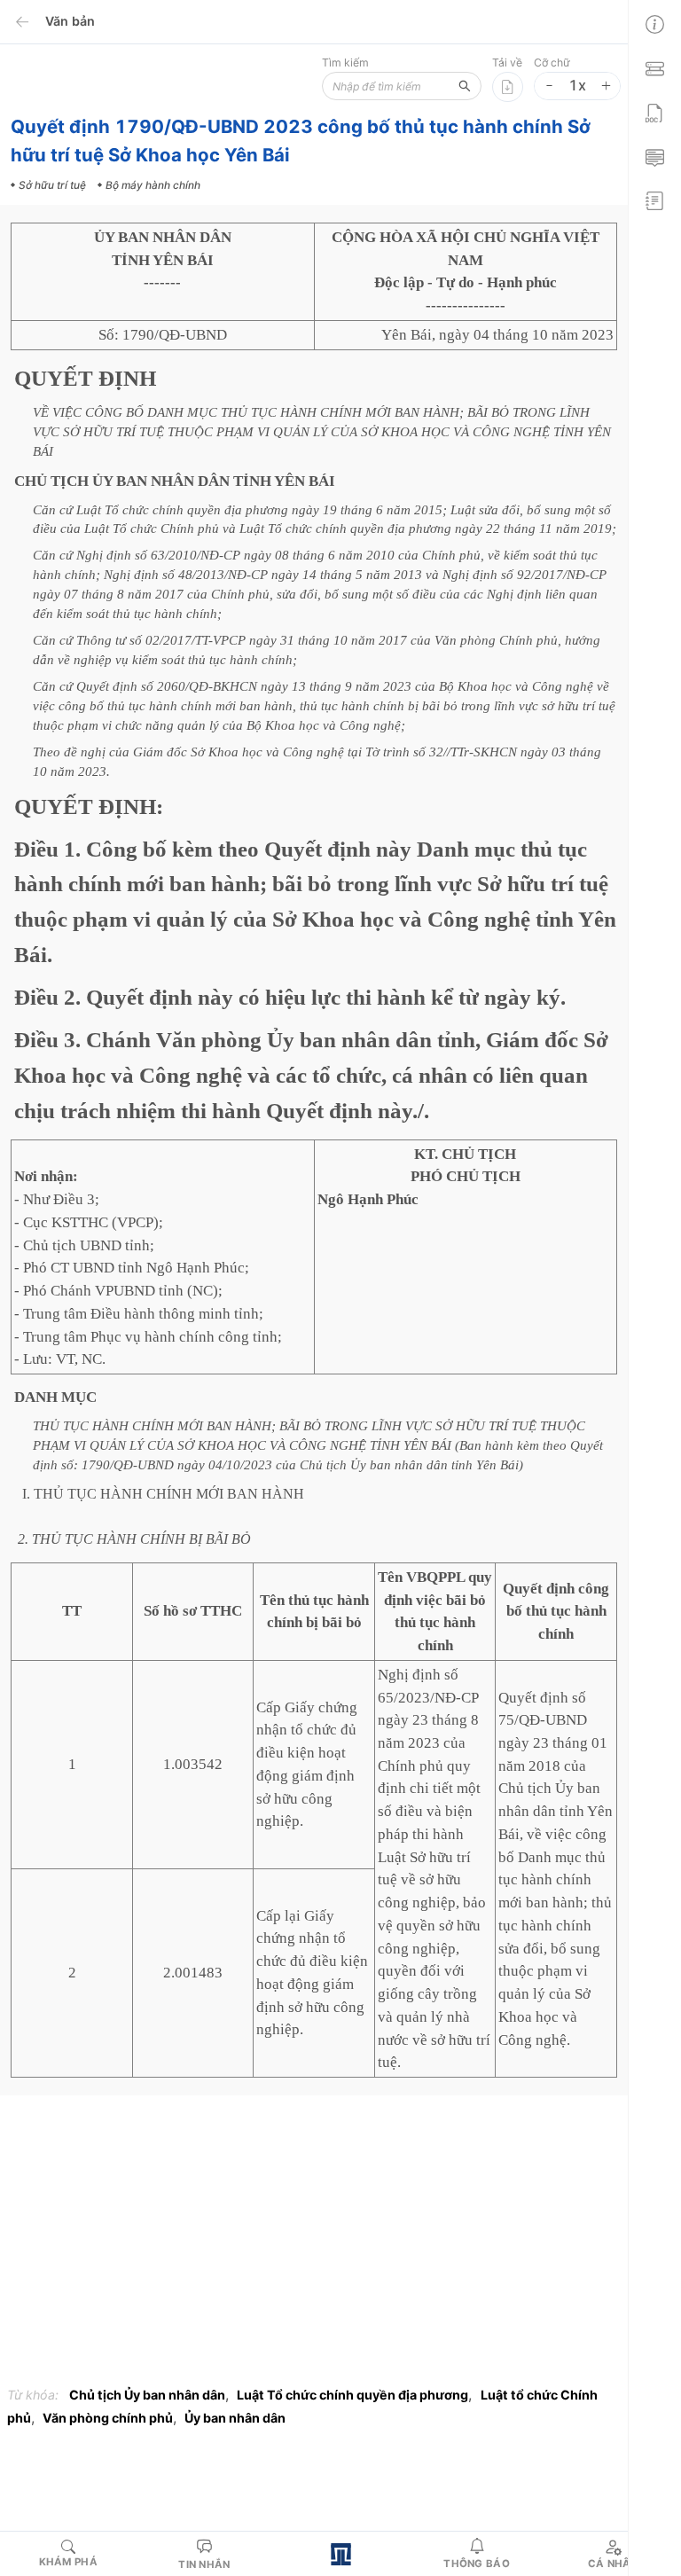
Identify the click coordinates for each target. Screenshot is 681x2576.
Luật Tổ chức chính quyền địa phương (352, 2395)
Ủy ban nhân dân (235, 2418)
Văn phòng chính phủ (108, 2418)
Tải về (507, 63)
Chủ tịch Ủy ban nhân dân (147, 2395)
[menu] (654, 110)
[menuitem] (654, 22)
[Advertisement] (314, 2245)
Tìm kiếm (345, 63)
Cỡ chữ (552, 63)
